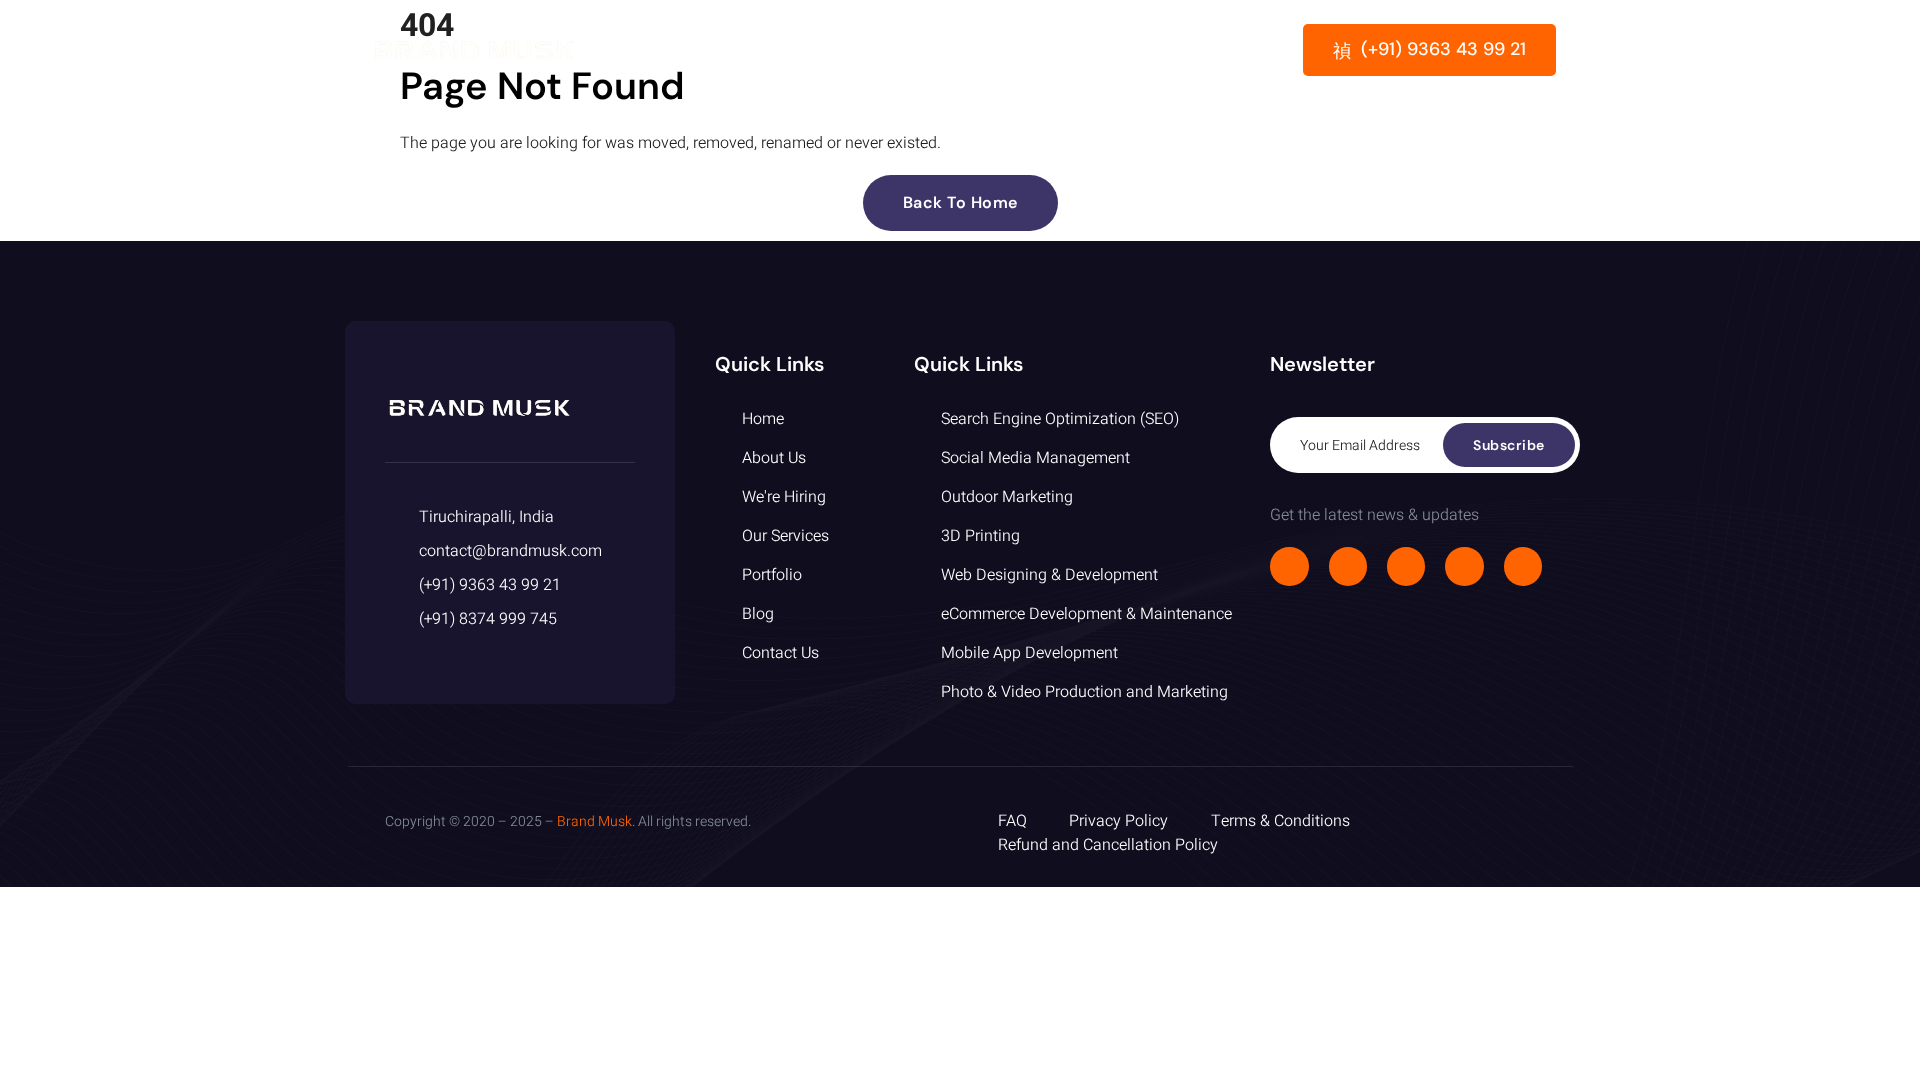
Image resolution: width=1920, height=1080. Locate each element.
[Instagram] (1406, 566)
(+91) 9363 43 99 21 (1443, 49)
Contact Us (1177, 50)
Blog (1082, 50)
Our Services (878, 50)
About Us (758, 50)
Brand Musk (594, 821)
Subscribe (1509, 445)
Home (665, 50)
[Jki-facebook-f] (1289, 566)
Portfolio (997, 50)
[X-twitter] (1348, 566)
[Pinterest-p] (1523, 566)
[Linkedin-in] (1464, 566)
